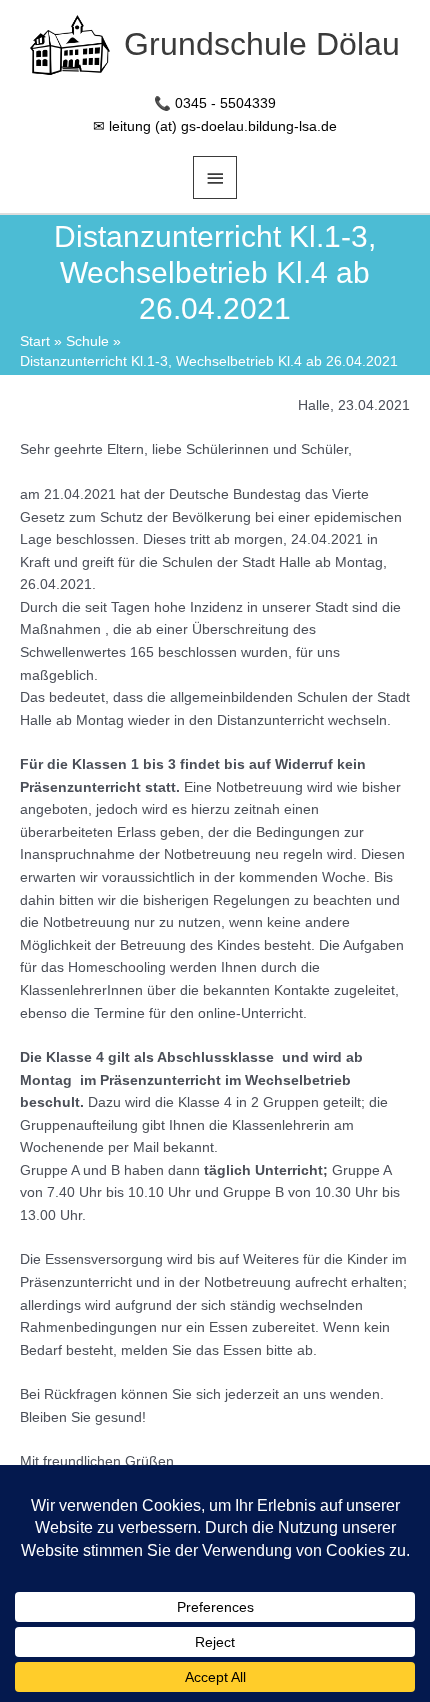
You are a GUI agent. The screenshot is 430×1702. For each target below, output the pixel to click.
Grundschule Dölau (262, 44)
